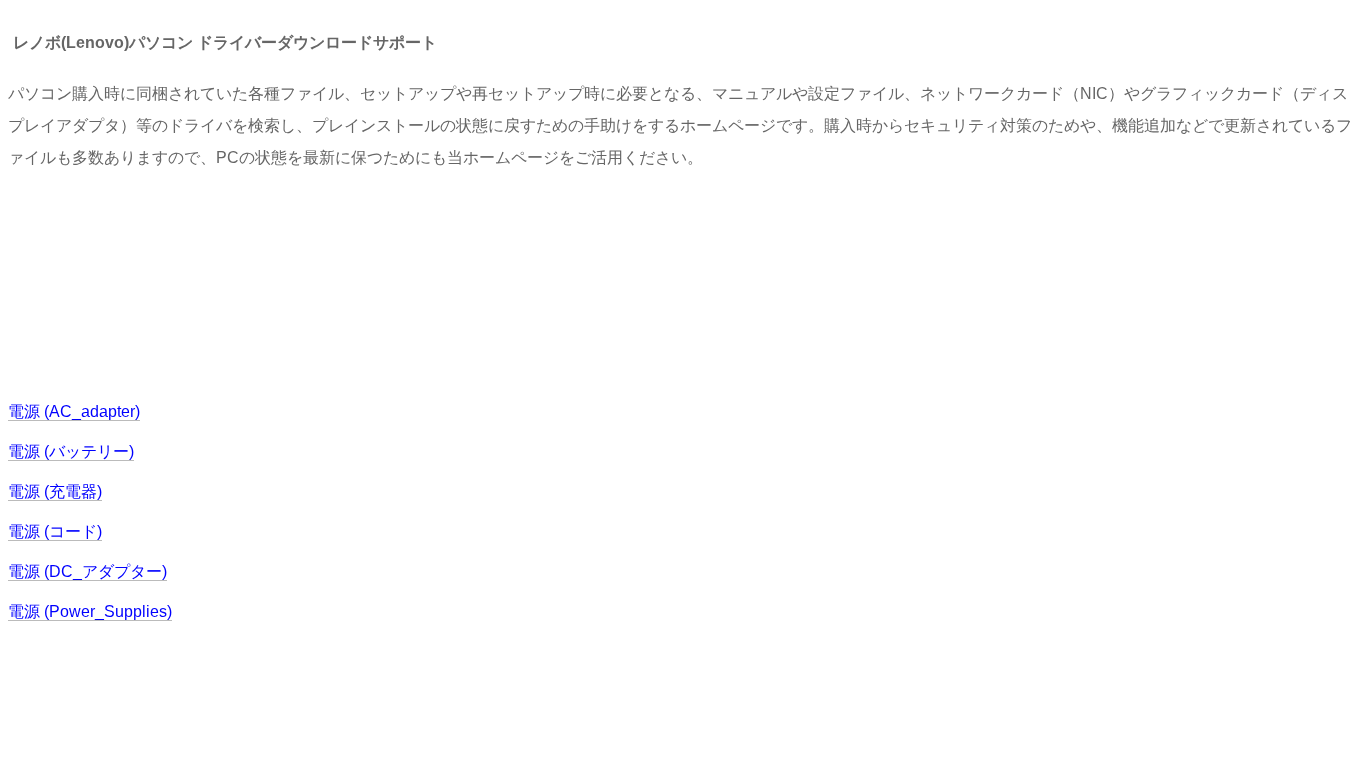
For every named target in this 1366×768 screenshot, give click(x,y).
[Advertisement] (372, 283)
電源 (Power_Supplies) (90, 611)
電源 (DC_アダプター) (87, 571)
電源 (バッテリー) (71, 451)
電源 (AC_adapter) (74, 411)
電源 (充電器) (55, 491)
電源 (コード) (55, 531)
